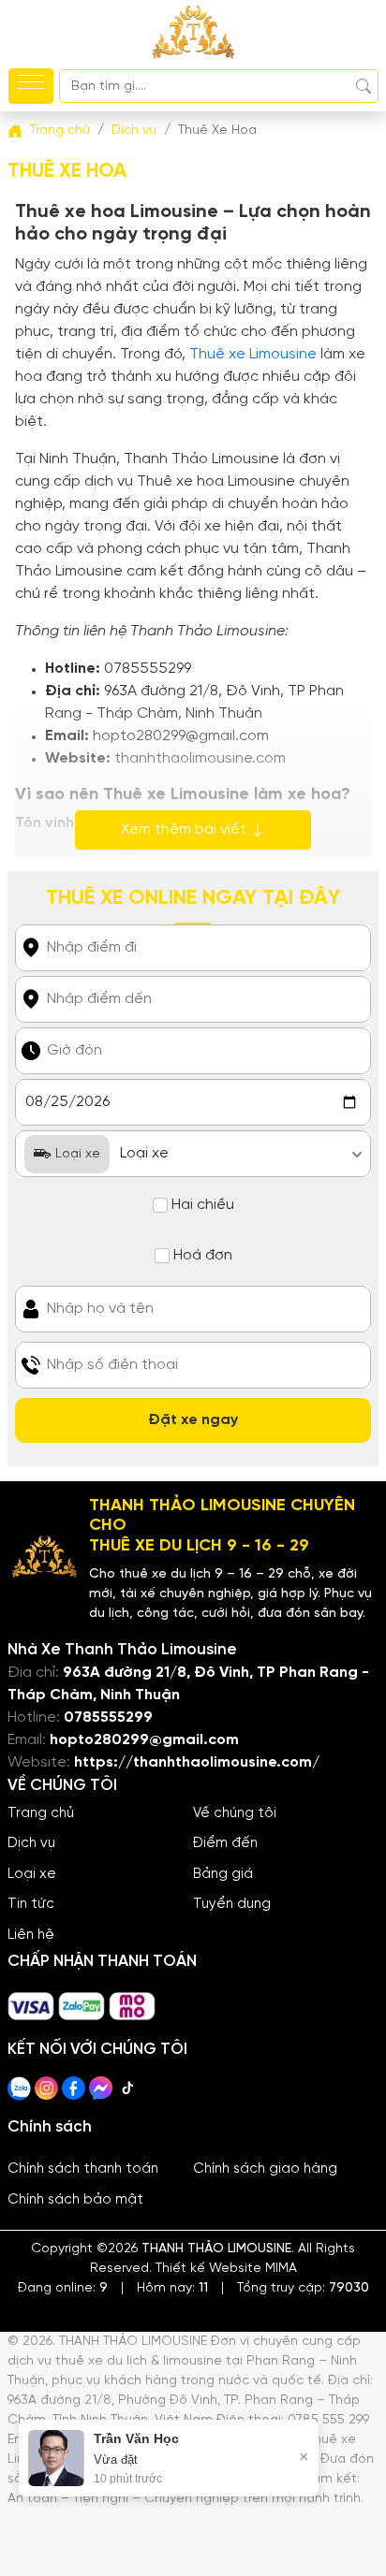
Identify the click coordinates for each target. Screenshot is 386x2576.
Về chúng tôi (235, 1813)
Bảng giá (223, 1874)
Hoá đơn (203, 1255)
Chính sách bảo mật (75, 2200)
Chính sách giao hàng (265, 2169)
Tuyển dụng (232, 1904)
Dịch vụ (31, 1843)
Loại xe (32, 1874)
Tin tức (31, 1904)
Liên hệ (31, 1935)
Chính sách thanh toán (83, 2169)
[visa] (33, 1999)
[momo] (132, 1999)
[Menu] (31, 86)
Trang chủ (41, 1813)
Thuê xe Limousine (253, 354)
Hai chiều (203, 1205)
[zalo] (83, 1999)
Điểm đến (225, 1843)
